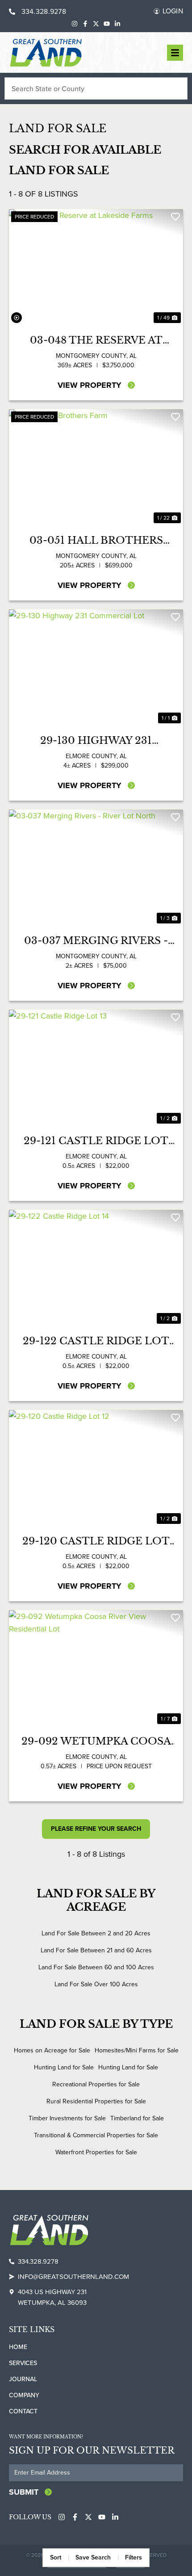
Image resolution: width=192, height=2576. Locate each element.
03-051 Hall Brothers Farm (96, 541)
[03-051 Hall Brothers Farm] (96, 467)
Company (24, 2395)
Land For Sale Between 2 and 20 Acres (96, 1933)
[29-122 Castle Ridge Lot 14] (96, 1268)
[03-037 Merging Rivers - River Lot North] (96, 868)
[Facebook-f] (85, 24)
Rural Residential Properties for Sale (96, 2101)
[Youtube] (107, 24)
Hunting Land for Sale (64, 2067)
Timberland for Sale (137, 2118)
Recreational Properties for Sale (96, 2084)
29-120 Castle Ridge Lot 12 (96, 1541)
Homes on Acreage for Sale (52, 2050)
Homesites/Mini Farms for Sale (137, 2050)
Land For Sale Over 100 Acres (96, 1984)
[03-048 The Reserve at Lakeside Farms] (96, 267)
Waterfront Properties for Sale (96, 2152)
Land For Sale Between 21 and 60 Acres (96, 1950)
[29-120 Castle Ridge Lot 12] (96, 1468)
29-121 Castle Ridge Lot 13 (96, 1141)
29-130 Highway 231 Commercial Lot (96, 741)
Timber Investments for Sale (67, 2118)
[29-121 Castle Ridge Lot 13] (96, 1068)
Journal (23, 2379)
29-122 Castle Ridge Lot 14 (96, 1341)
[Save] (175, 217)
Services (23, 2363)
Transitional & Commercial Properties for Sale (96, 2135)
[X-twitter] (96, 24)
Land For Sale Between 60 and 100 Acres (96, 1967)
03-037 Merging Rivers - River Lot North (96, 941)
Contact (23, 2411)
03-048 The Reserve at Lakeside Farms (96, 340)
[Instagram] (75, 24)
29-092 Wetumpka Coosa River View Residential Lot (96, 1741)
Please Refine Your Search (96, 1829)
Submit (24, 2492)
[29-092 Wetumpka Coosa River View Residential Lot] (96, 1668)
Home (18, 2347)
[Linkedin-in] (117, 24)
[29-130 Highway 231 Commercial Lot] (96, 667)
